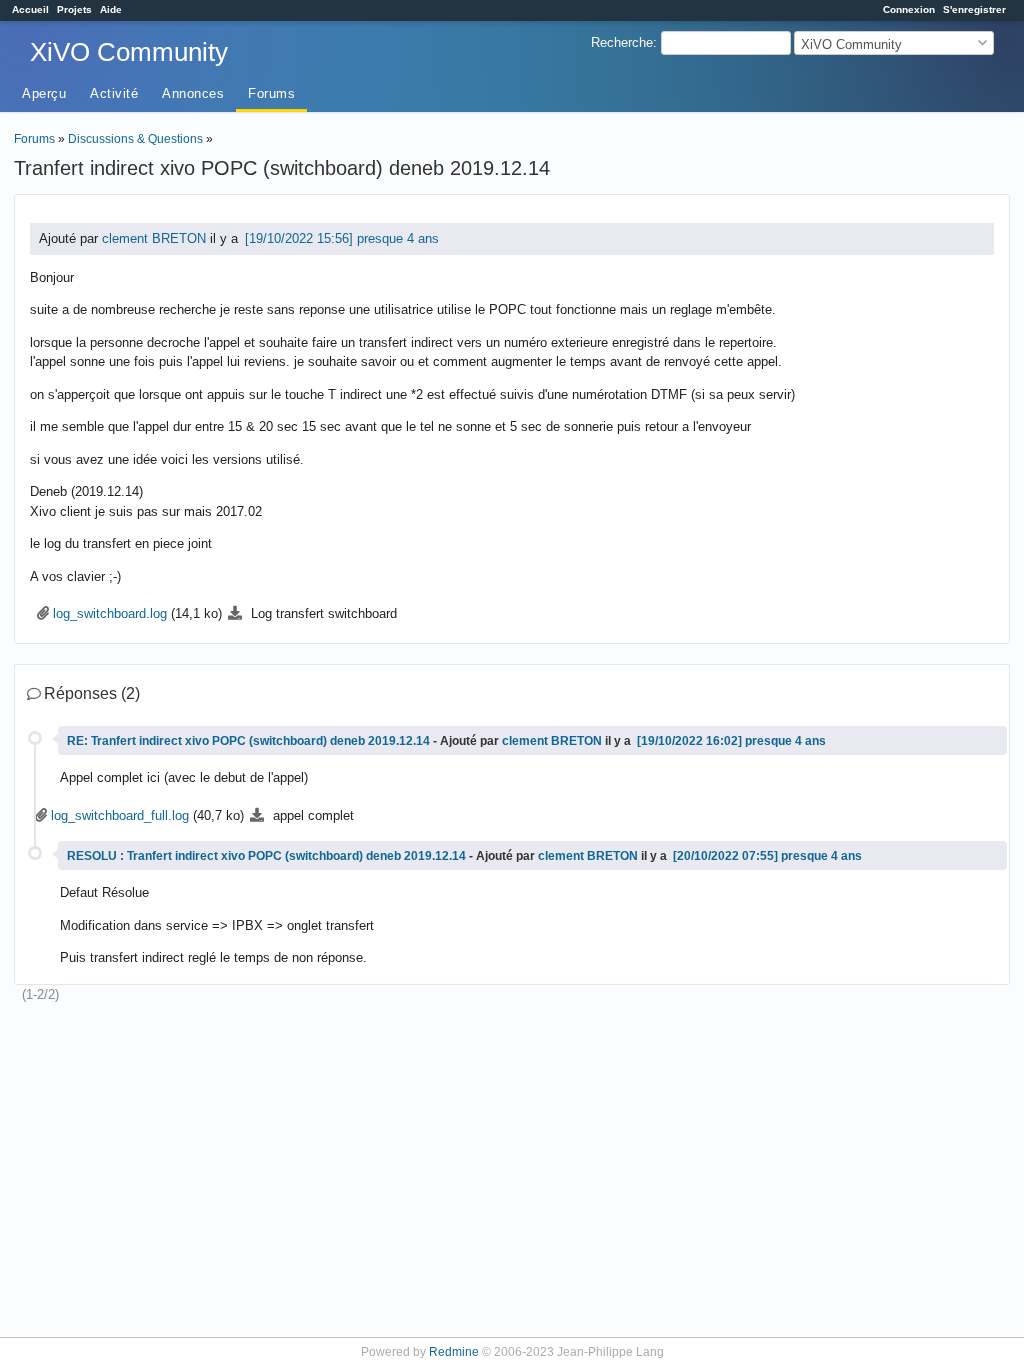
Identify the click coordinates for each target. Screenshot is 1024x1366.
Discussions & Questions (135, 138)
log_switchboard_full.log (120, 815)
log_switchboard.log (110, 613)
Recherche (622, 42)
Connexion (909, 9)
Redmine (454, 1351)
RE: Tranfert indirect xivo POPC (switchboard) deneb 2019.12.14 (250, 740)
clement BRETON (154, 238)
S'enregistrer (974, 9)
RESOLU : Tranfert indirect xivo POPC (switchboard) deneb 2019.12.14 (268, 855)
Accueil (30, 9)
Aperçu (44, 93)
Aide (111, 9)
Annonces (193, 93)
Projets (74, 9)
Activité (114, 93)
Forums (271, 93)
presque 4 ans (398, 238)
